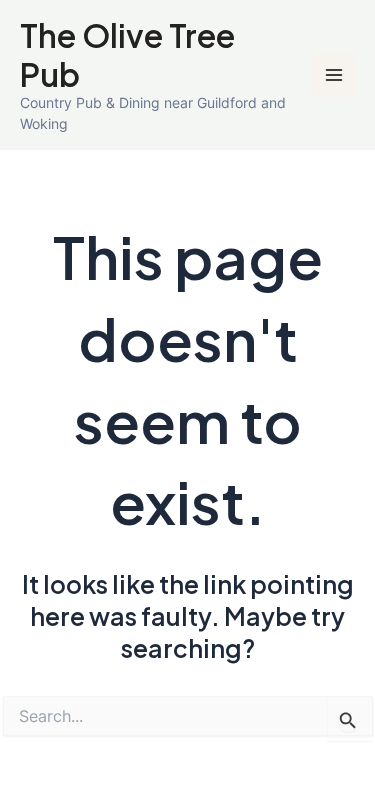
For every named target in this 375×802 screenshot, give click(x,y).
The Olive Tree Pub (127, 54)
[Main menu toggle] (333, 75)
